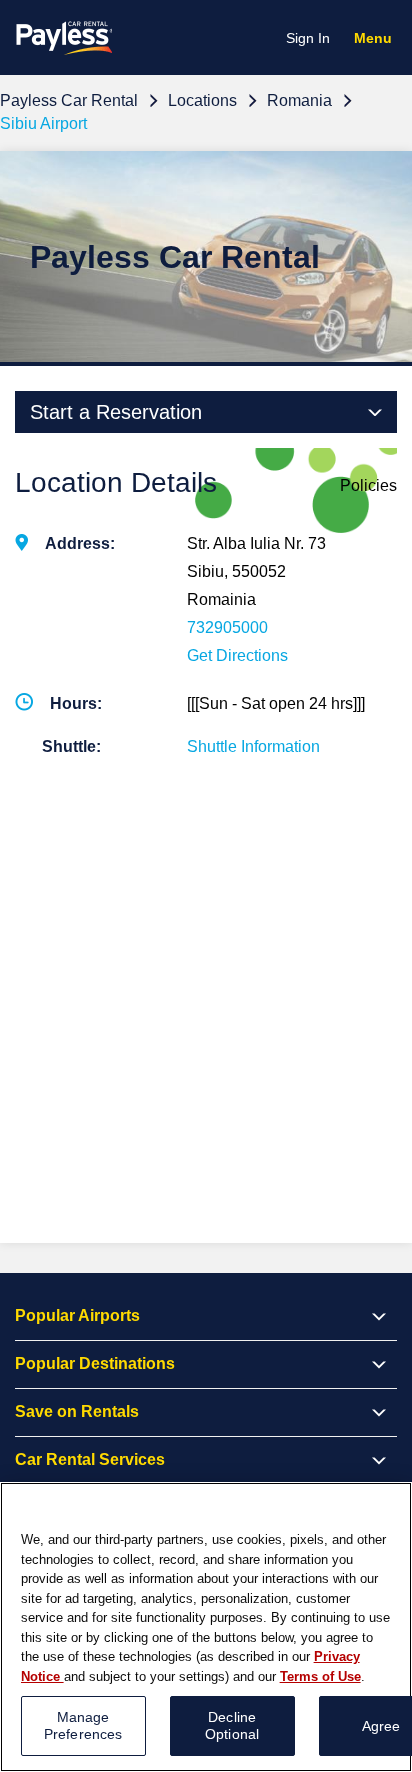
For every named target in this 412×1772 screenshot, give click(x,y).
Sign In (308, 38)
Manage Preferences (83, 1725)
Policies (368, 485)
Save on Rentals (77, 1411)
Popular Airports (77, 1315)
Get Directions (237, 655)
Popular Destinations (95, 1363)
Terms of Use (320, 1676)
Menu (377, 41)
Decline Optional (232, 1725)
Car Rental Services (90, 1459)
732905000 (227, 627)
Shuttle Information (253, 746)
